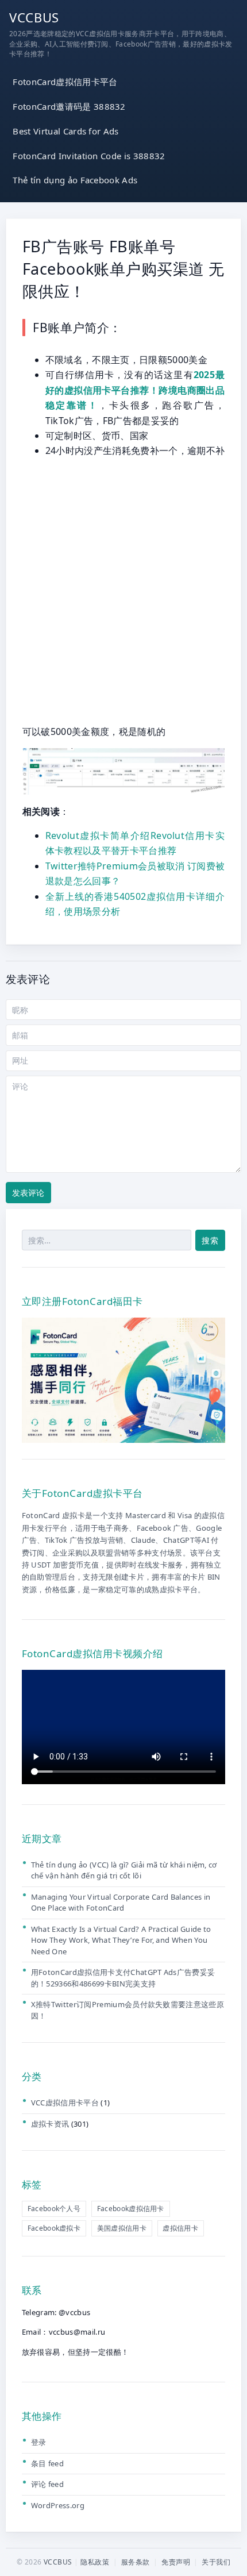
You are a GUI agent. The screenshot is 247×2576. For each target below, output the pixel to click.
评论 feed (47, 2484)
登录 (39, 2442)
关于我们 (216, 2562)
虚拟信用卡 (180, 2228)
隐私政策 (95, 2562)
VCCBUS (34, 17)
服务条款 (136, 2562)
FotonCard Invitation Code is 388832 (89, 156)
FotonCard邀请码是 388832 (69, 106)
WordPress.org (58, 2505)
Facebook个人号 (54, 2209)
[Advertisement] (123, 591)
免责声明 (176, 2562)
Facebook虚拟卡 (54, 2228)
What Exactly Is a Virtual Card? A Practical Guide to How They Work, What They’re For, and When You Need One (121, 1940)
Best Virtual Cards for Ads (65, 131)
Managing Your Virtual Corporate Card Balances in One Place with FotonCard (121, 1903)
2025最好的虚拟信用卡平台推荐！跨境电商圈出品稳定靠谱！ (135, 390)
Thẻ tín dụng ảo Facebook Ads (75, 180)
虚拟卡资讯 (50, 2124)
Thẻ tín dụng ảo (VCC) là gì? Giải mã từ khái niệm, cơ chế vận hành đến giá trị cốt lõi (124, 1870)
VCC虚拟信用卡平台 (65, 2103)
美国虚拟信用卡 (122, 2228)
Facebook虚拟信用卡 (131, 2209)
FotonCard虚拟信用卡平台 (65, 82)
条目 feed (47, 2463)
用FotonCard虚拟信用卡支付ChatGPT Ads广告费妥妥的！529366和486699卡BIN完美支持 (123, 1978)
